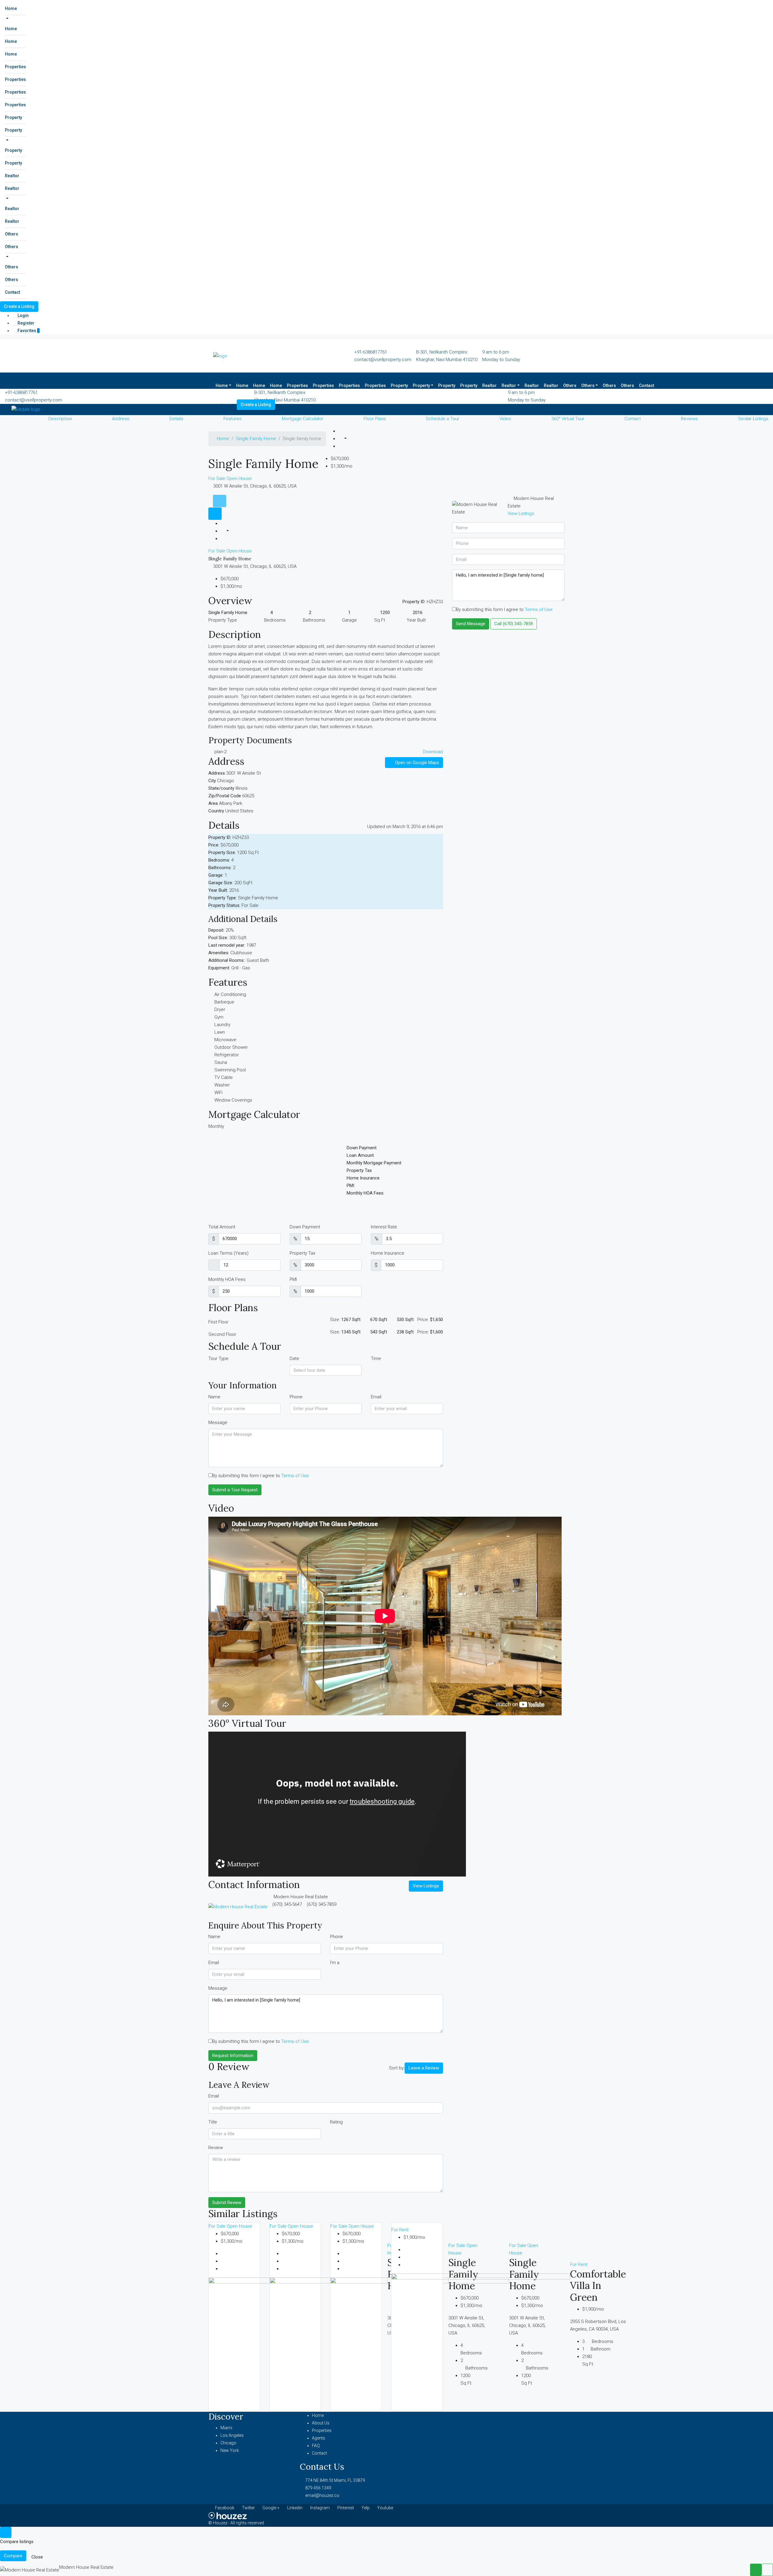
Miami (226, 2428)
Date (294, 1358)
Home (11, 8)
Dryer (220, 1010)
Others (11, 234)
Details (176, 419)
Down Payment (305, 1227)
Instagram (320, 2508)
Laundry (222, 1025)
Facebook (225, 2508)
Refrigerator (227, 1055)
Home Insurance (388, 1253)
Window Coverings (233, 1100)
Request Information (233, 2056)
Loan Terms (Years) (228, 1253)
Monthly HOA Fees (227, 1279)
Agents (319, 2438)
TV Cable (224, 1077)
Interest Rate (384, 1227)
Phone (296, 1397)
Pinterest (346, 2508)
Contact (12, 292)
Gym (219, 1017)
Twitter (248, 2508)
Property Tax (302, 1253)
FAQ (316, 2446)
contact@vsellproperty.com (383, 360)
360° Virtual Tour (568, 419)
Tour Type (218, 1358)
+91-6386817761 (371, 352)
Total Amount (222, 1227)
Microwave (225, 1040)
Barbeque (224, 1002)
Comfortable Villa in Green (598, 2286)
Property (13, 117)
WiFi (218, 1093)
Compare (13, 2556)
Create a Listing (19, 306)
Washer (222, 1085)
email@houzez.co (322, 2495)
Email (376, 1397)
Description (60, 419)
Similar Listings (753, 419)
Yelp (366, 2508)
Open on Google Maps (416, 763)
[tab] (220, 501)
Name (214, 1397)
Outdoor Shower (231, 1047)
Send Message (471, 624)
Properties (15, 67)
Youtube (385, 2508)
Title (213, 2122)
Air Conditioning (230, 994)
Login (23, 315)
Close (37, 2557)
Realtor (12, 176)
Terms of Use (295, 1476)
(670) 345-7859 (322, 1904)
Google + (271, 2508)
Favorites (28, 331)
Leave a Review (424, 2068)
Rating (336, 2122)
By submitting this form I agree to (261, 1476)
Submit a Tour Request (235, 1490)
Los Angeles (232, 2435)
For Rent (400, 2230)
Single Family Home (256, 439)
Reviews (689, 419)
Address (121, 419)
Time (376, 1358)
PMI (293, 1279)
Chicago (228, 2443)
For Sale (217, 478)
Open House (239, 478)
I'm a (335, 1963)
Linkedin (295, 2508)
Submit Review (227, 2203)
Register (26, 323)
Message (218, 1422)
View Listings (426, 1886)
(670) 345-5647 (287, 1904)
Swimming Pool (230, 1070)
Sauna (221, 1062)
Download (433, 752)
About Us (321, 2423)
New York (230, 2450)
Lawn (220, 1032)
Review (216, 2148)
